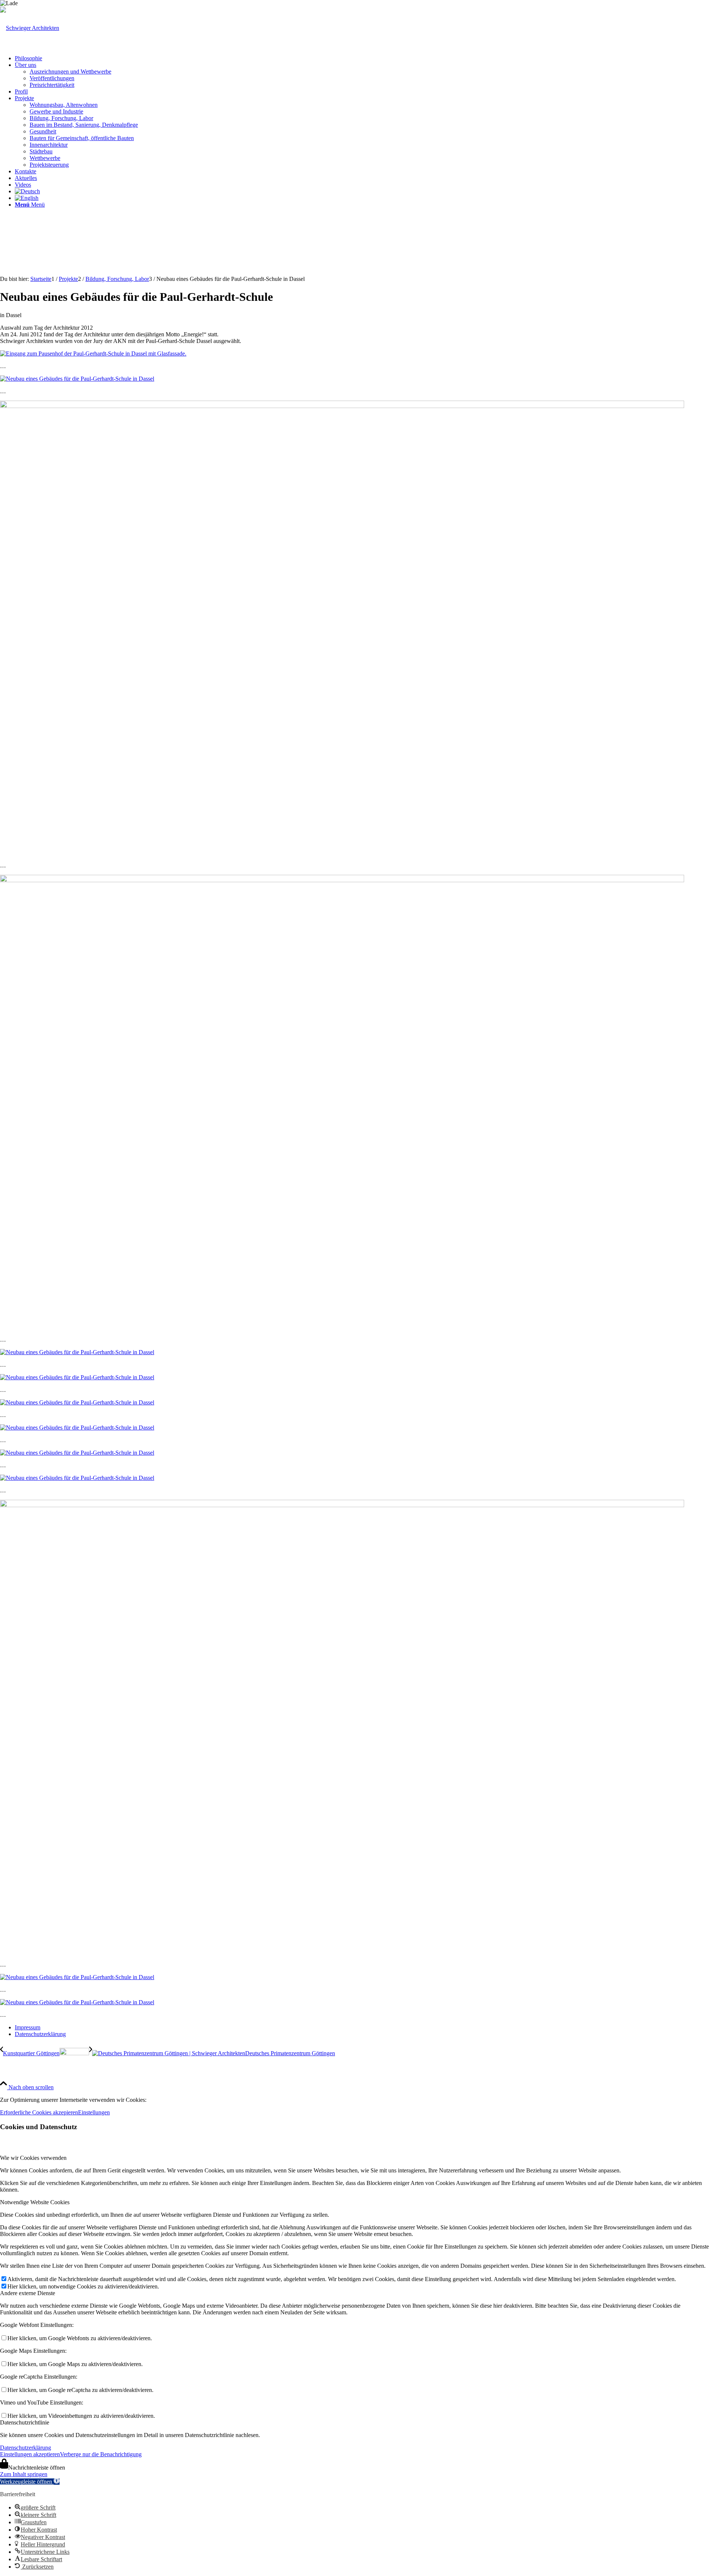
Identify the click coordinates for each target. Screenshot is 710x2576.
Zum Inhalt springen (24, 2474)
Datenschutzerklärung (26, 2448)
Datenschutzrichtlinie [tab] (25, 2422)
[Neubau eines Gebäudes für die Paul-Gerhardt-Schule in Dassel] (77, 379)
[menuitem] (362, 58)
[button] (30, 2482)
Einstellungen (94, 2112)
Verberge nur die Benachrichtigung (101, 2454)
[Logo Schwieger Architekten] (30, 28)
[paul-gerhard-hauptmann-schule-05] (77, 1453)
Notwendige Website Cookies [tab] (35, 2202)
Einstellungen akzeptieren (30, 2454)
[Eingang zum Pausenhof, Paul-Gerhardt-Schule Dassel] (93, 354)
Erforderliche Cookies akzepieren (39, 2112)
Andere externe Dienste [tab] (28, 2293)
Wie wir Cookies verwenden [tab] (33, 2158)
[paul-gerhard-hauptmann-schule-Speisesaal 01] (77, 1478)
